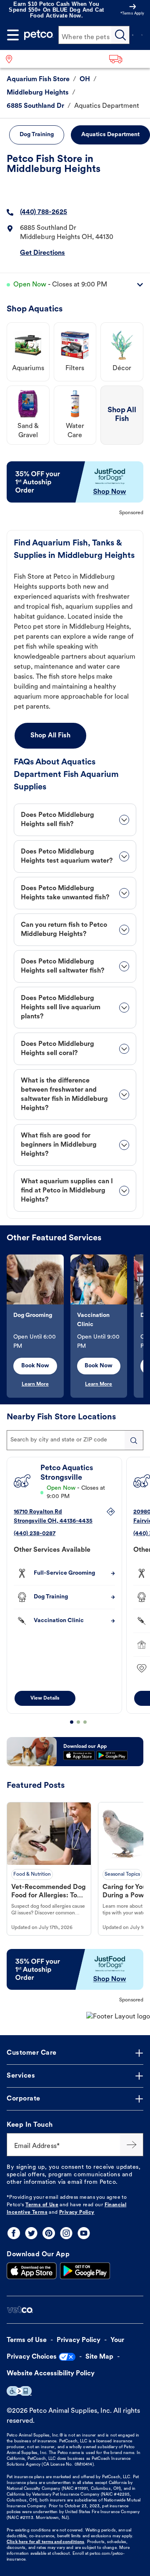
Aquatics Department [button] (110, 135)
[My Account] (132, 35)
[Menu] (13, 35)
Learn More (35, 1384)
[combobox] (75, 1440)
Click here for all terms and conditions (45, 2542)
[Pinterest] (49, 2233)
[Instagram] (66, 2233)
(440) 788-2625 (44, 212)
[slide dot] (72, 1722)
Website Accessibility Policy (51, 2374)
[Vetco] (20, 2310)
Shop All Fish (50, 736)
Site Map (99, 2357)
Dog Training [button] (37, 135)
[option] (39, 1326)
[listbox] (75, 1326)
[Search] (120, 35)
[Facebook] (14, 2233)
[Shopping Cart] (142, 35)
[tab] (75, 820)
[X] (31, 2233)
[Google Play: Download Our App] (85, 2271)
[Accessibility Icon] (19, 2391)
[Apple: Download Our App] (32, 2271)
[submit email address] (132, 2145)
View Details (45, 1698)
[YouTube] (84, 2233)
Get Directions (42, 253)
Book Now (35, 1366)
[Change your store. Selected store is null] (12, 59)
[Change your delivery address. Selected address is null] (127, 59)
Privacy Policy (77, 2213)
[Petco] (39, 35)
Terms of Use (42, 2205)
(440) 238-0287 (35, 1534)
